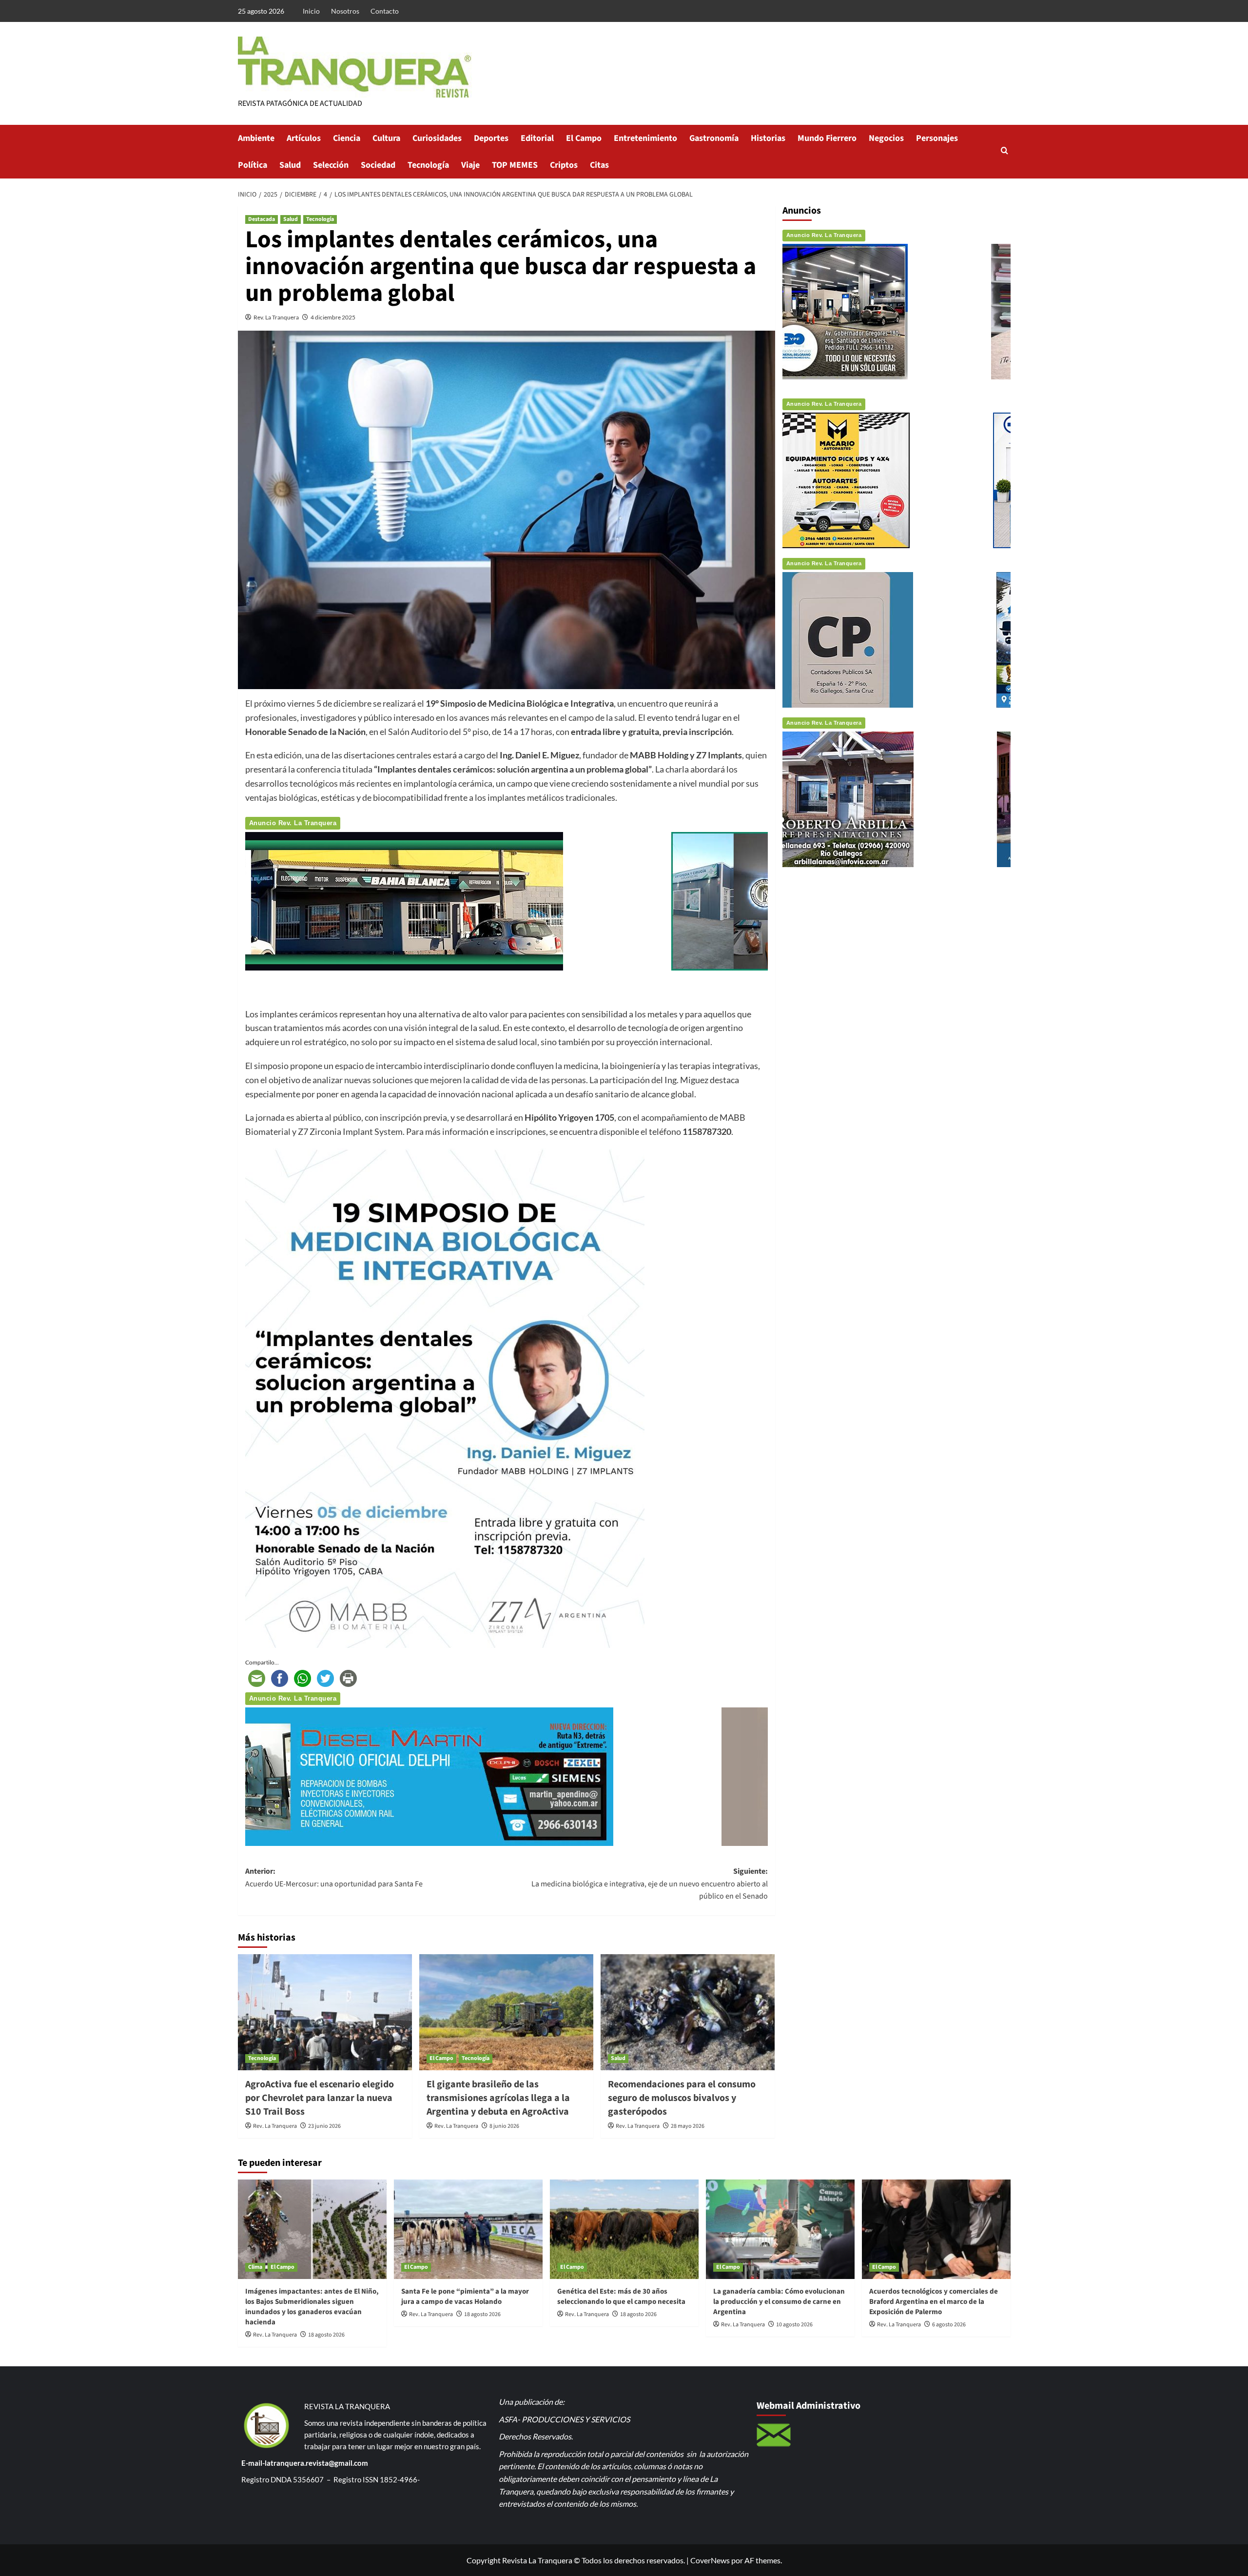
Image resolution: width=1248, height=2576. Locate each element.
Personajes (937, 138)
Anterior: (334, 1878)
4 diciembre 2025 (333, 317)
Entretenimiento (645, 138)
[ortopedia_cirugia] (452, 900)
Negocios (886, 138)
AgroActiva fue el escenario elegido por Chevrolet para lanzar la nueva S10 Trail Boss (320, 2098)
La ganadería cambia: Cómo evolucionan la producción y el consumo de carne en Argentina (779, 2302)
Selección (331, 165)
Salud (290, 165)
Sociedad (378, 165)
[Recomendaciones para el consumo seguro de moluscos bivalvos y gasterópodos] (688, 2012)
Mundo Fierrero (827, 138)
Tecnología (428, 165)
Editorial (537, 138)
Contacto (385, 11)
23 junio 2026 (324, 2126)
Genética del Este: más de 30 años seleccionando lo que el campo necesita (621, 2297)
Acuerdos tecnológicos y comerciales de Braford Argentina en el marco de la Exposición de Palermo (934, 2302)
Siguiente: (650, 1884)
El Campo (584, 138)
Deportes (491, 138)
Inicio (311, 11)
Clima (255, 2267)
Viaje (470, 165)
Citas (599, 165)
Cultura (386, 138)
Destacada (262, 219)
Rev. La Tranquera (276, 317)
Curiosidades (437, 138)
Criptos (564, 165)
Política (253, 165)
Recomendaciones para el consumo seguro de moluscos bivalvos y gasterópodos (682, 2098)
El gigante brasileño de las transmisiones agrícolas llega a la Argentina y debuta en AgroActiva (498, 2098)
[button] (1004, 151)
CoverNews (710, 2560)
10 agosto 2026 (794, 2325)
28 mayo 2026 (688, 2126)
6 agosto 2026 (949, 2325)
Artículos (304, 138)
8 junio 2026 (504, 2126)
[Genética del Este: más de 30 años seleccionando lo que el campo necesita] (624, 2229)
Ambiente (256, 138)
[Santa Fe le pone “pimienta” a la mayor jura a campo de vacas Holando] (468, 2229)
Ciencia (347, 138)
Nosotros (345, 11)
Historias (768, 138)
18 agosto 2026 (326, 2335)
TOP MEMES (515, 165)
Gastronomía (714, 138)
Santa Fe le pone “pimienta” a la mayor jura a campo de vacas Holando (465, 2297)
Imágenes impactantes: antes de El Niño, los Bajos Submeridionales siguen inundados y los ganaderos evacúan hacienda (312, 2307)
